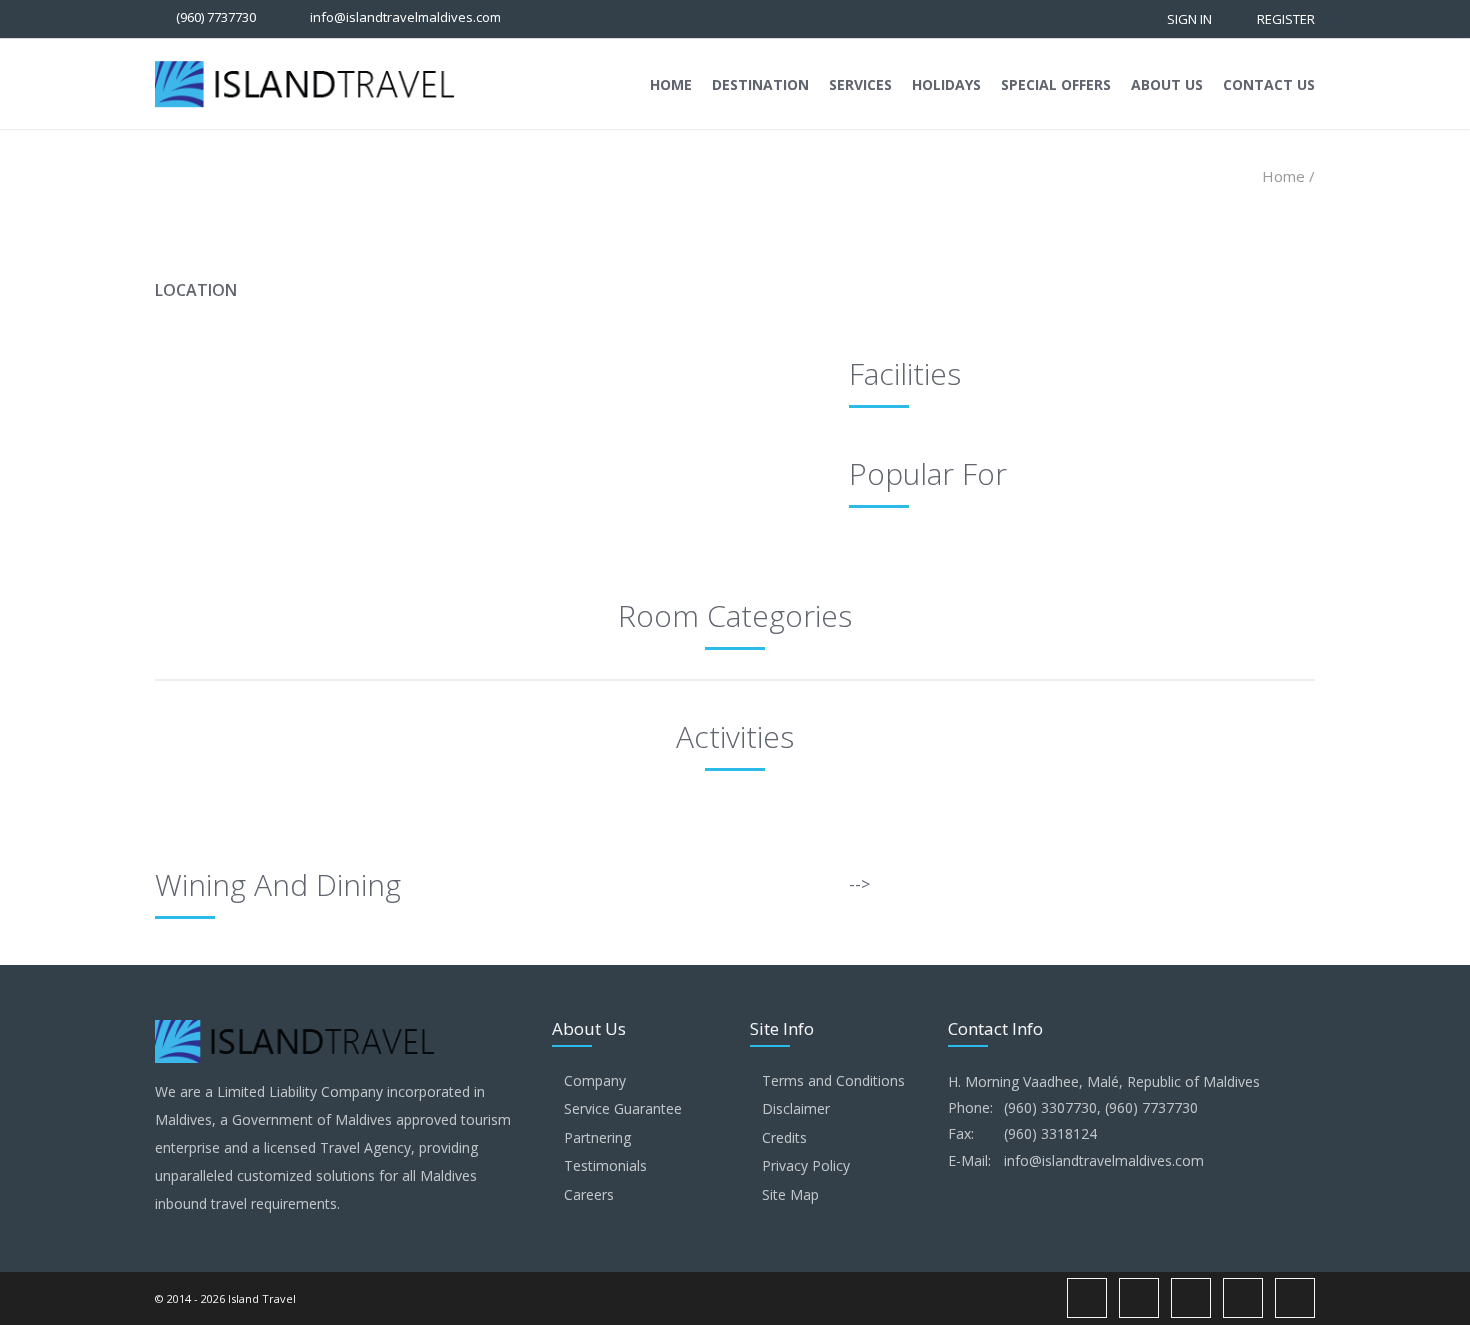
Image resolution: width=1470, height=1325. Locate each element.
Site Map (790, 1194)
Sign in (1189, 19)
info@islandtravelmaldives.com (405, 17)
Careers (589, 1194)
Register (1286, 19)
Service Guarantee (623, 1108)
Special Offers (1056, 84)
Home (671, 84)
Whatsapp (1243, 1298)
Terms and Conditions (833, 1080)
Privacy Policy (806, 1165)
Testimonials (605, 1165)
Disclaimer (796, 1108)
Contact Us (1269, 84)
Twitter (1191, 1298)
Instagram (1139, 1298)
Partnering (597, 1137)
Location (196, 290)
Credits (784, 1137)
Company (595, 1080)
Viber (1295, 1298)
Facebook (1087, 1298)
